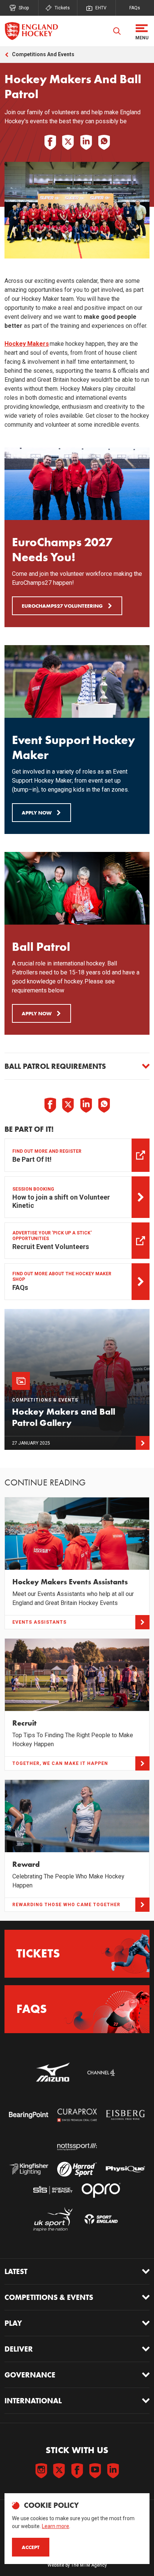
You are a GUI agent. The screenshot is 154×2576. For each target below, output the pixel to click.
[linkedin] (113, 2471)
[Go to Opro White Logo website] (101, 2190)
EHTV (101, 8)
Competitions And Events (43, 54)
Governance (30, 2375)
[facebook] (77, 2471)
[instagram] (41, 2471)
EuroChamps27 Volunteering (62, 606)
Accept (31, 2547)
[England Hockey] (31, 31)
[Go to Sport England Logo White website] (101, 2219)
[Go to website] (53, 2073)
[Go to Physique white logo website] (125, 2169)
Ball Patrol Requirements (55, 1066)
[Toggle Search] (117, 31)
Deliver (19, 2349)
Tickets (62, 8)
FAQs (135, 8)
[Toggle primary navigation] (142, 31)
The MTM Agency (89, 2565)
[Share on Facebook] (50, 142)
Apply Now (37, 813)
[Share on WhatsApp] (104, 142)
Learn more (56, 2526)
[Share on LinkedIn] (86, 142)
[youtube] (95, 2471)
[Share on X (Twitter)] (68, 142)
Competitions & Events (49, 2297)
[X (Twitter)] (59, 2471)
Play (13, 2323)
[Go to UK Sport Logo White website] (53, 2219)
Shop (24, 8)
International (33, 2401)
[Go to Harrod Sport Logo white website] (77, 2169)
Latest (16, 2271)
